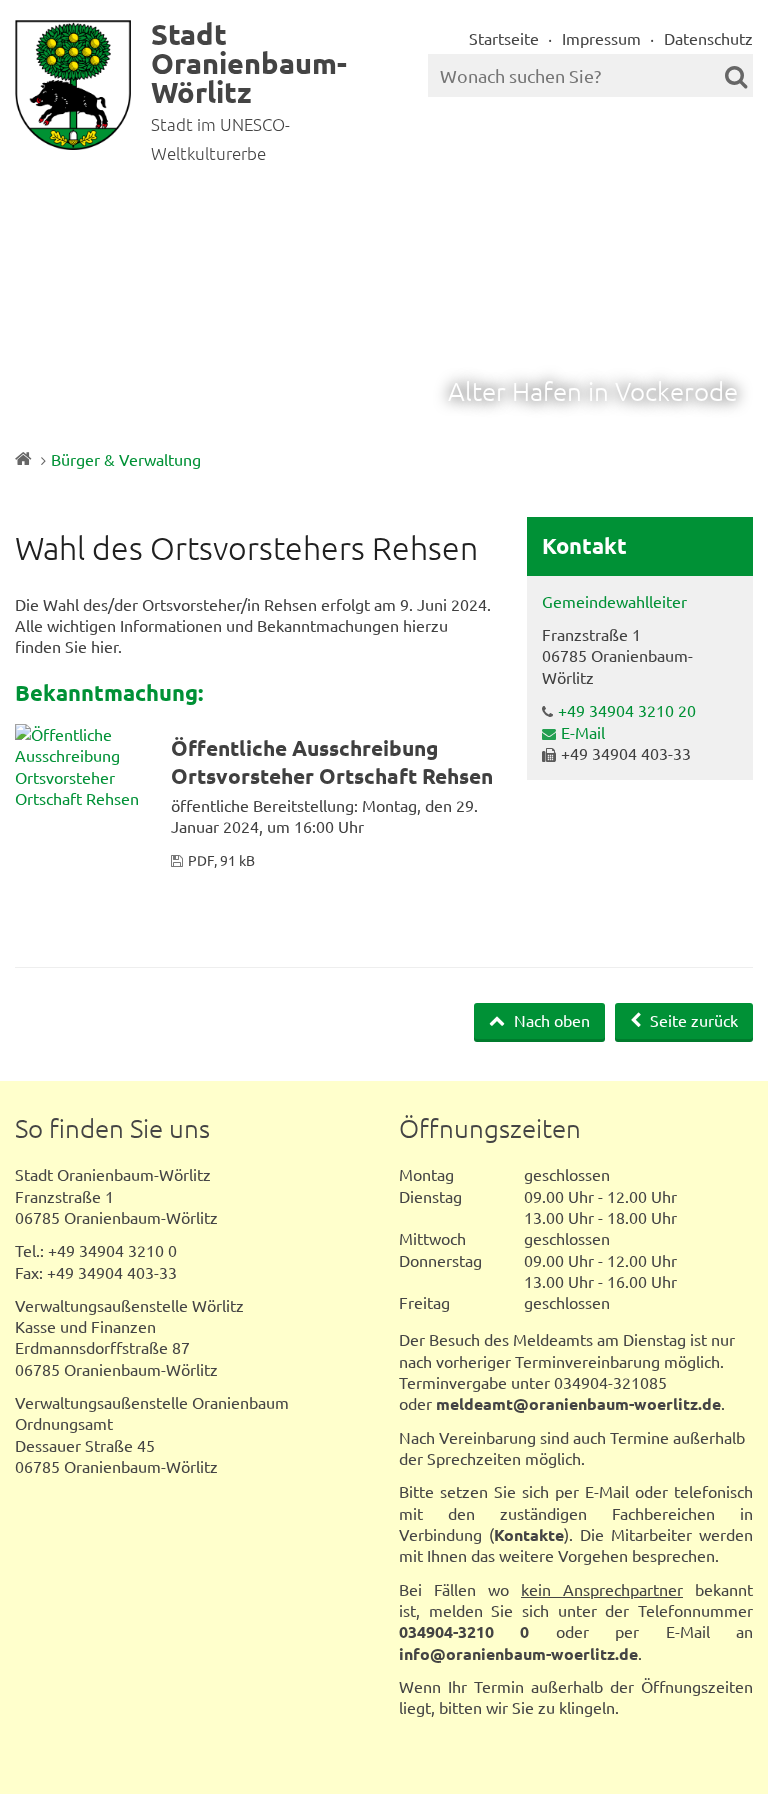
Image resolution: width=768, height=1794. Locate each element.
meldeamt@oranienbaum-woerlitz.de (578, 1403)
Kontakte (529, 1534)
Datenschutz (708, 38)
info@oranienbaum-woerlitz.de (518, 1653)
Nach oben (550, 1020)
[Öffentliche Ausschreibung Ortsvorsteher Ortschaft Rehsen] (85, 766)
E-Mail (583, 732)
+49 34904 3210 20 (627, 710)
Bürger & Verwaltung (126, 459)
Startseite (504, 38)
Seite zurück (692, 1020)
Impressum (601, 38)
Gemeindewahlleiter (614, 601)
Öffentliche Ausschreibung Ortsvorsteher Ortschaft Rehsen (332, 761)
